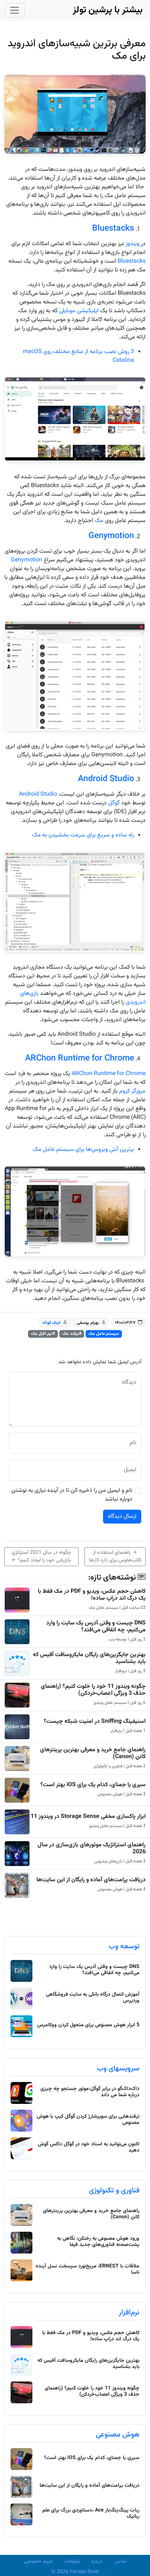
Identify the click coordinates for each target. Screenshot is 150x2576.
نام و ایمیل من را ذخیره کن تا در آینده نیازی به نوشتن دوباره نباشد (72, 1495)
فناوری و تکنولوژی (114, 2191)
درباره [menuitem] (97, 2561)
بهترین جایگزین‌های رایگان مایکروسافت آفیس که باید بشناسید (89, 1658)
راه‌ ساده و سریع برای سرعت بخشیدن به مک (83, 835)
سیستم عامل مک (104, 1334)
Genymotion (111, 536)
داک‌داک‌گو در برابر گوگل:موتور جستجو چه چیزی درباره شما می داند (90, 2092)
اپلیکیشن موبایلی (79, 311)
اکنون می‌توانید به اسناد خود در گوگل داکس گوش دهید (89, 2147)
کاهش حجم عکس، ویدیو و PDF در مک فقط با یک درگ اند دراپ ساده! (92, 1595)
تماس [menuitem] (120, 2561)
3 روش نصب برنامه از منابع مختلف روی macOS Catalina (78, 356)
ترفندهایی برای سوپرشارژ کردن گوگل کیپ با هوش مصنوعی (88, 2120)
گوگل (114, 803)
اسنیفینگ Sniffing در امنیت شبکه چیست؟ (95, 1722)
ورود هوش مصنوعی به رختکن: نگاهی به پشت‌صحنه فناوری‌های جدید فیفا (98, 2242)
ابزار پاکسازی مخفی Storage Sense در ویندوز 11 (88, 1817)
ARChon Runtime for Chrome (80, 1058)
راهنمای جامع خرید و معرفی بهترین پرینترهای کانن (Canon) (93, 1753)
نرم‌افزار (129, 2313)
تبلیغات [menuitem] (72, 2561)
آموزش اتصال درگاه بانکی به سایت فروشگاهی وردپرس (93, 1998)
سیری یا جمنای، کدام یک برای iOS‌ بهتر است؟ (93, 1785)
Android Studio (106, 779)
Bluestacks (113, 228)
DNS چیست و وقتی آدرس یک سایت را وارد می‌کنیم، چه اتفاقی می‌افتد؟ (96, 1627)
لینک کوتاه (52, 1322)
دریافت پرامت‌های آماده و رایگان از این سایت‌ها (91, 1880)
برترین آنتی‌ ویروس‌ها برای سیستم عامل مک (83, 1150)
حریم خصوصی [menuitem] (38, 2561)
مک (99, 521)
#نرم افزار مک (43, 1334)
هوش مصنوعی (118, 2435)
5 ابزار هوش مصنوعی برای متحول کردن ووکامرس (88, 2025)
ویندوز (133, 244)
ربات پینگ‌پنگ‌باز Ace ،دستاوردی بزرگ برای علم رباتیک (91, 2514)
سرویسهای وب (118, 2069)
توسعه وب (124, 1946)
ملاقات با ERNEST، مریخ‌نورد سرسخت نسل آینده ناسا (88, 2269)
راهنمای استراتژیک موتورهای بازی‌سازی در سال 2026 (92, 1848)
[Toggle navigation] (15, 10)
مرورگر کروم (132, 1091)
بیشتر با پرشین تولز (108, 10)
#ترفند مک (72, 1334)
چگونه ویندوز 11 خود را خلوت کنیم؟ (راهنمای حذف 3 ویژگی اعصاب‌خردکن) (93, 1690)
